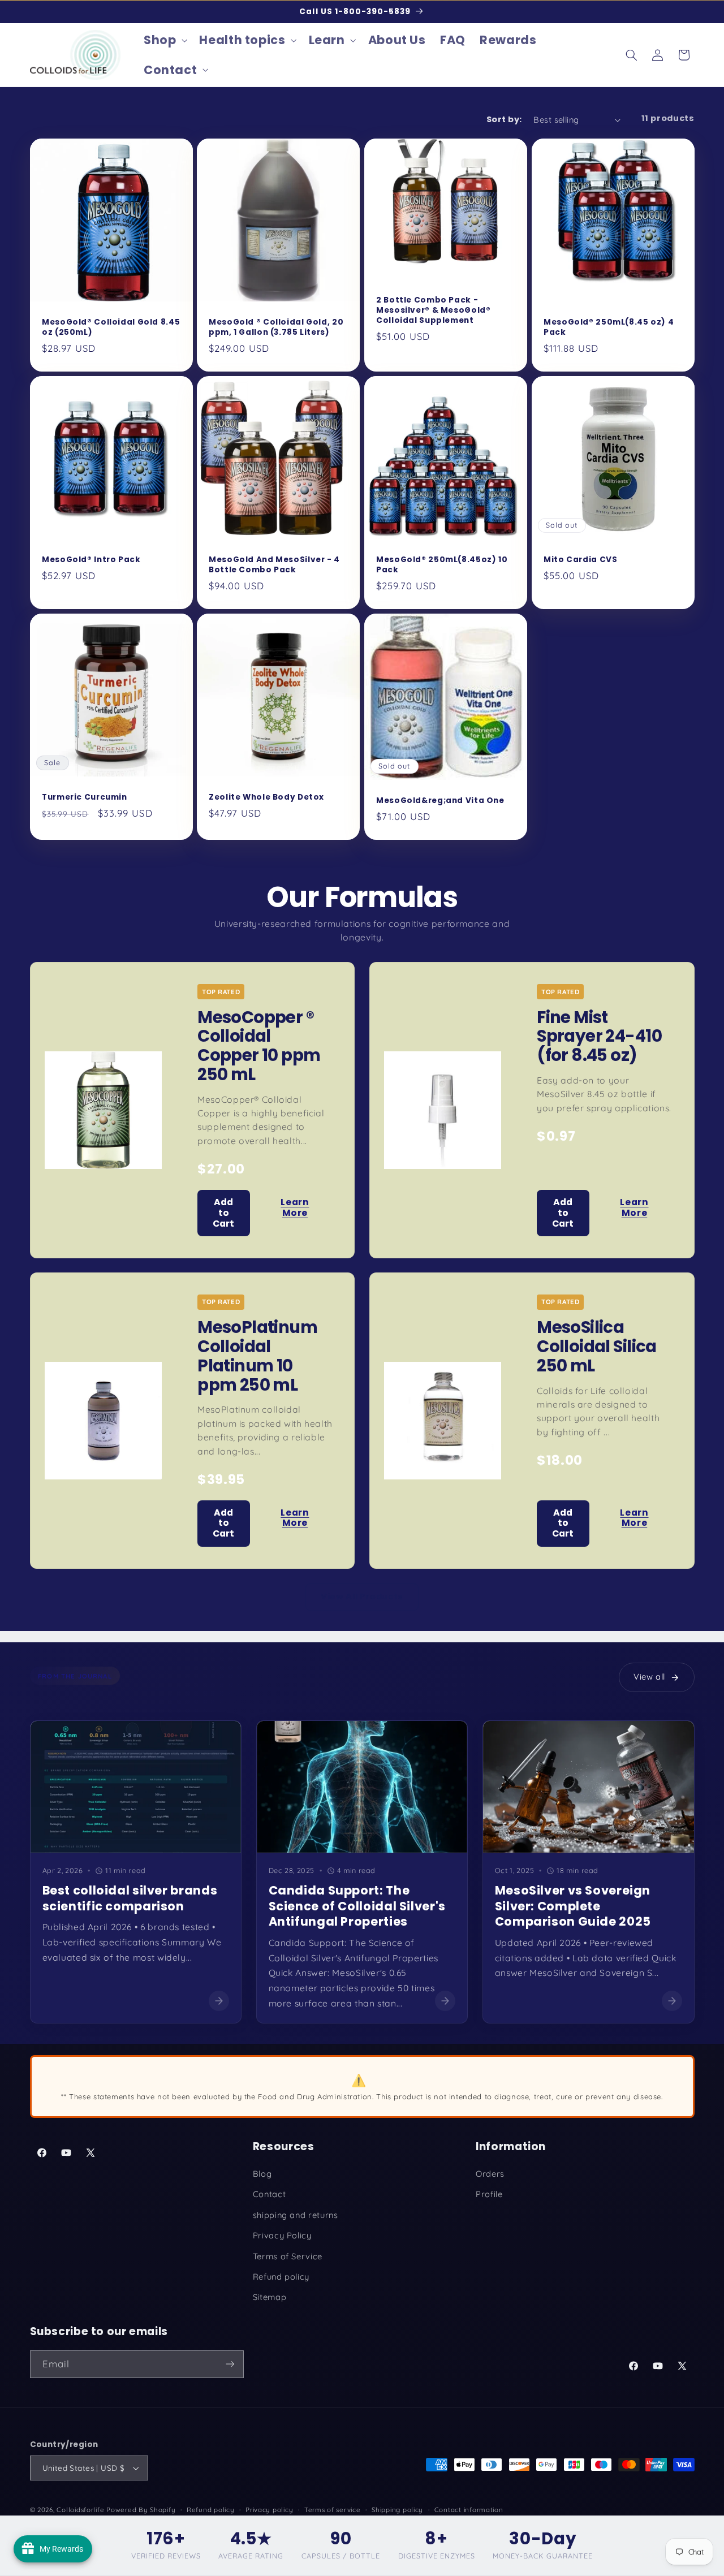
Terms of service (333, 2510)
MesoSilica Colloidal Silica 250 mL (597, 1346)
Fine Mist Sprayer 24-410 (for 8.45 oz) (599, 1036)
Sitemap (270, 2297)
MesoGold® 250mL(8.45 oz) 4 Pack (609, 327)
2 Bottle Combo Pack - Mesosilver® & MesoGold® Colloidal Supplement (434, 310)
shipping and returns (296, 2215)
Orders (490, 2174)
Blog (262, 2174)
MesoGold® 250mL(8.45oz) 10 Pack (442, 565)
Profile (489, 2194)
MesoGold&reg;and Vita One (440, 801)
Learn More (295, 1207)
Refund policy (281, 2277)
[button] (164, 40)
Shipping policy (397, 2510)
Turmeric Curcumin (85, 797)
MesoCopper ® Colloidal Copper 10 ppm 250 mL (259, 1046)
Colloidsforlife (80, 2510)
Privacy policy (269, 2510)
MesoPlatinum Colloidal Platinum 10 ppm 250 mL (257, 1356)
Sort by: (504, 119)
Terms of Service (288, 2256)
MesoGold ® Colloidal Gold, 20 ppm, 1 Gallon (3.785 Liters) (276, 327)
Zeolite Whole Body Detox (266, 797)
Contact (269, 2194)
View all (649, 1677)
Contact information (469, 2510)
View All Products (362, 1596)
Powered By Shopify (141, 2510)
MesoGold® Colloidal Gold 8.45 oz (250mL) (111, 327)
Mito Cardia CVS (580, 560)
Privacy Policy (282, 2235)
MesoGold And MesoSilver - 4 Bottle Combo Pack (274, 565)
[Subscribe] (230, 2364)
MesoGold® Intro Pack (91, 560)
